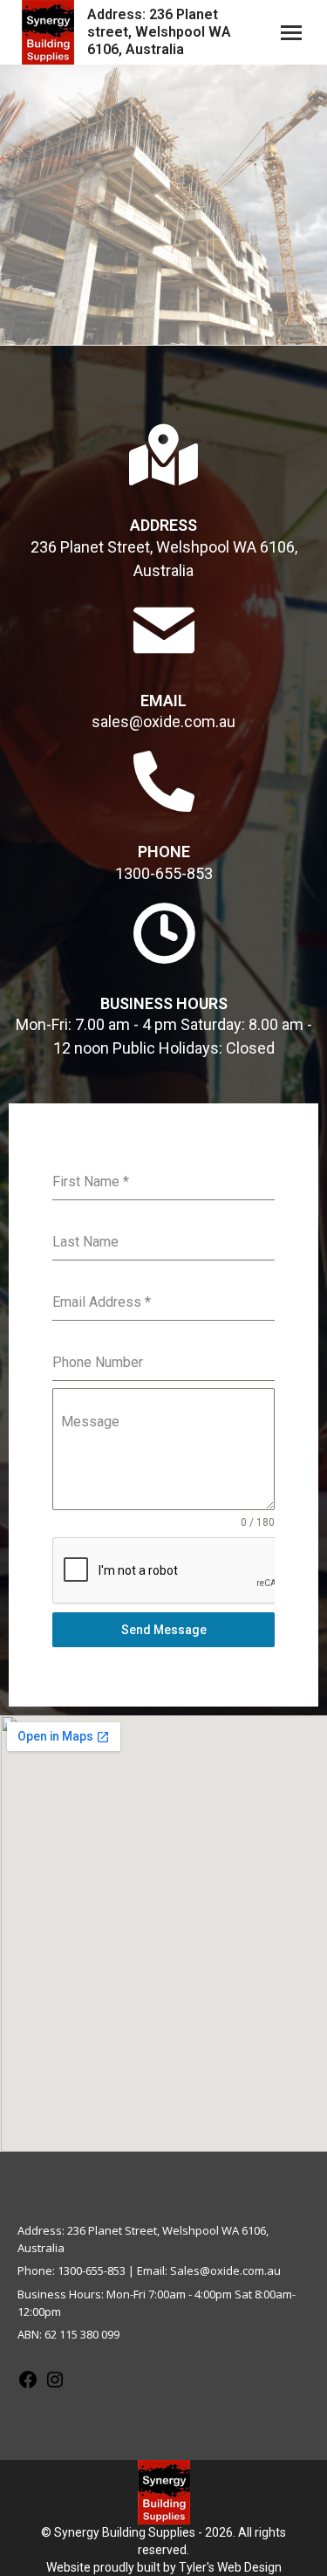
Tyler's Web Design (230, 2567)
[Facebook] (28, 2386)
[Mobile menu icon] (291, 33)
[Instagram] (55, 2386)
